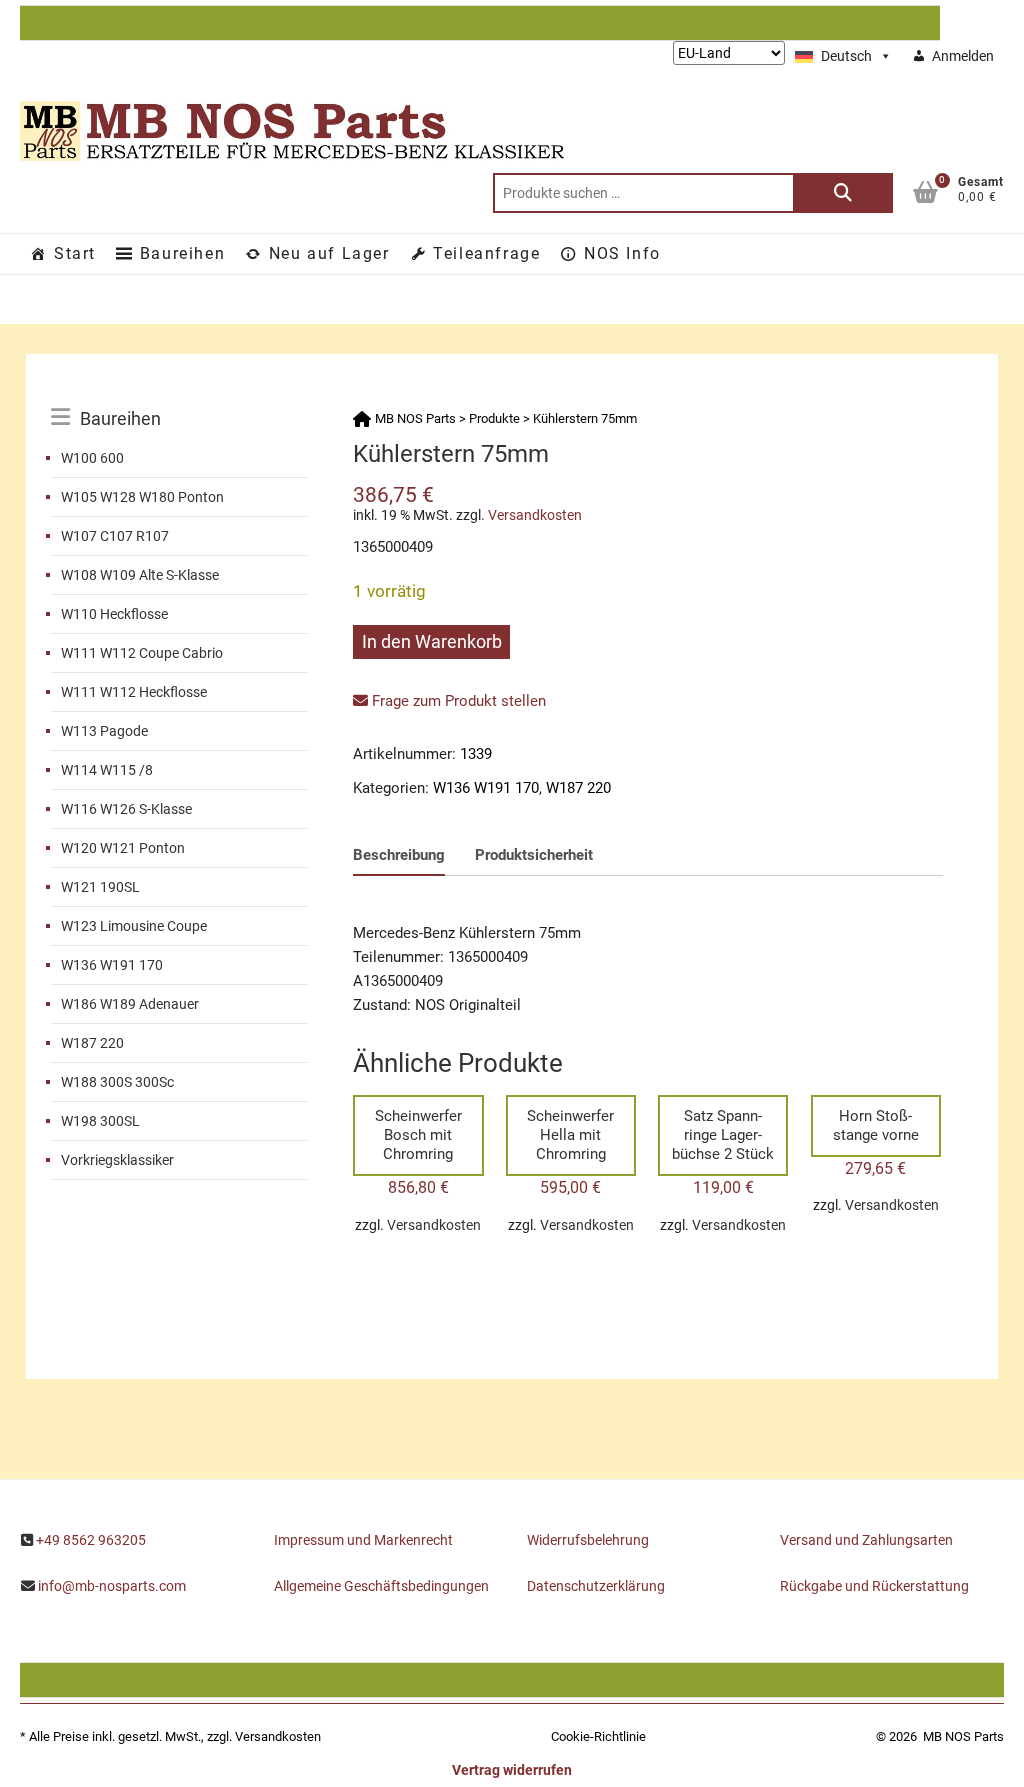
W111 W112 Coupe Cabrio (142, 653)
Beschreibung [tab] (399, 855)
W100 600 (92, 458)
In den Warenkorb (432, 641)
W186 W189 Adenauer (130, 1004)
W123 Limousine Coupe (134, 926)
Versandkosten (535, 515)
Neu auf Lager (329, 253)
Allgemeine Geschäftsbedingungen (381, 1586)
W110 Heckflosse (114, 614)
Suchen (843, 193)
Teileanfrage (486, 253)
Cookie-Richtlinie (598, 1736)
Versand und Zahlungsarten (866, 1540)
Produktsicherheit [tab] (534, 855)
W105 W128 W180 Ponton (142, 497)
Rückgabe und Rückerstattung (874, 1586)
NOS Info (622, 253)
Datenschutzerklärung (596, 1586)
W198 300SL (100, 1121)
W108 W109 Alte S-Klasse (140, 575)
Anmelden (963, 56)
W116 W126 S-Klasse (126, 809)
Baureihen (182, 253)
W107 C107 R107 (115, 536)
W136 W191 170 (112, 965)
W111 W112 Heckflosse (134, 692)
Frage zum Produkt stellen (457, 701)
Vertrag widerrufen (512, 1770)
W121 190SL (100, 887)
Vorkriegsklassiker (117, 1160)
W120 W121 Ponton (123, 848)
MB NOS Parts (963, 1736)
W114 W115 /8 (107, 770)
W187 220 (92, 1043)
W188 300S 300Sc (117, 1082)
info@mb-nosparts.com (112, 1586)
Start (75, 253)
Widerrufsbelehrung (588, 1540)
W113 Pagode (104, 731)
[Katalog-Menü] (179, 396)
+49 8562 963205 (91, 1540)
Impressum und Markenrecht (363, 1540)
